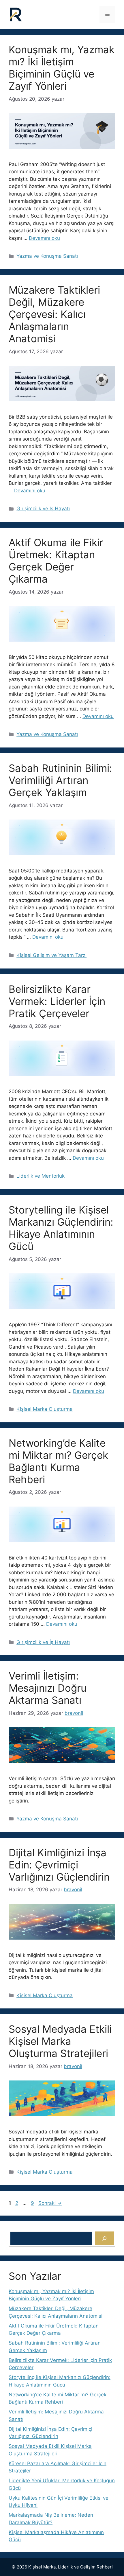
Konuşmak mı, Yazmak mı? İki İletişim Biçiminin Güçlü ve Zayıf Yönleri (62, 68)
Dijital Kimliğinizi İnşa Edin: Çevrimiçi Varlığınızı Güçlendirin (59, 1865)
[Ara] (104, 2238)
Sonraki (50, 2203)
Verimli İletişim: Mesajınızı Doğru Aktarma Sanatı (48, 1688)
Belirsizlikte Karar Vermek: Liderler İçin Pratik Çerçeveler (57, 1001)
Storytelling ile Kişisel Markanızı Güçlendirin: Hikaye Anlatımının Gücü (61, 1228)
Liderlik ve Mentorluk (41, 1176)
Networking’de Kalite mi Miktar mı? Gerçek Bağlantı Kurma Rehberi (58, 1461)
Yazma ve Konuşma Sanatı (47, 256)
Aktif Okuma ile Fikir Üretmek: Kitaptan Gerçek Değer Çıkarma (56, 561)
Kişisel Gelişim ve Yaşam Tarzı (51, 955)
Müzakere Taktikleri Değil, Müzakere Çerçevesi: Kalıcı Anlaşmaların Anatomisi (54, 314)
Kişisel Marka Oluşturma (45, 1409)
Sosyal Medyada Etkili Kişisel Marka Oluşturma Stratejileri (60, 2041)
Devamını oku (44, 238)
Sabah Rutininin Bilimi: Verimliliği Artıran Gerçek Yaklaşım (60, 780)
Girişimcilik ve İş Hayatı (43, 509)
